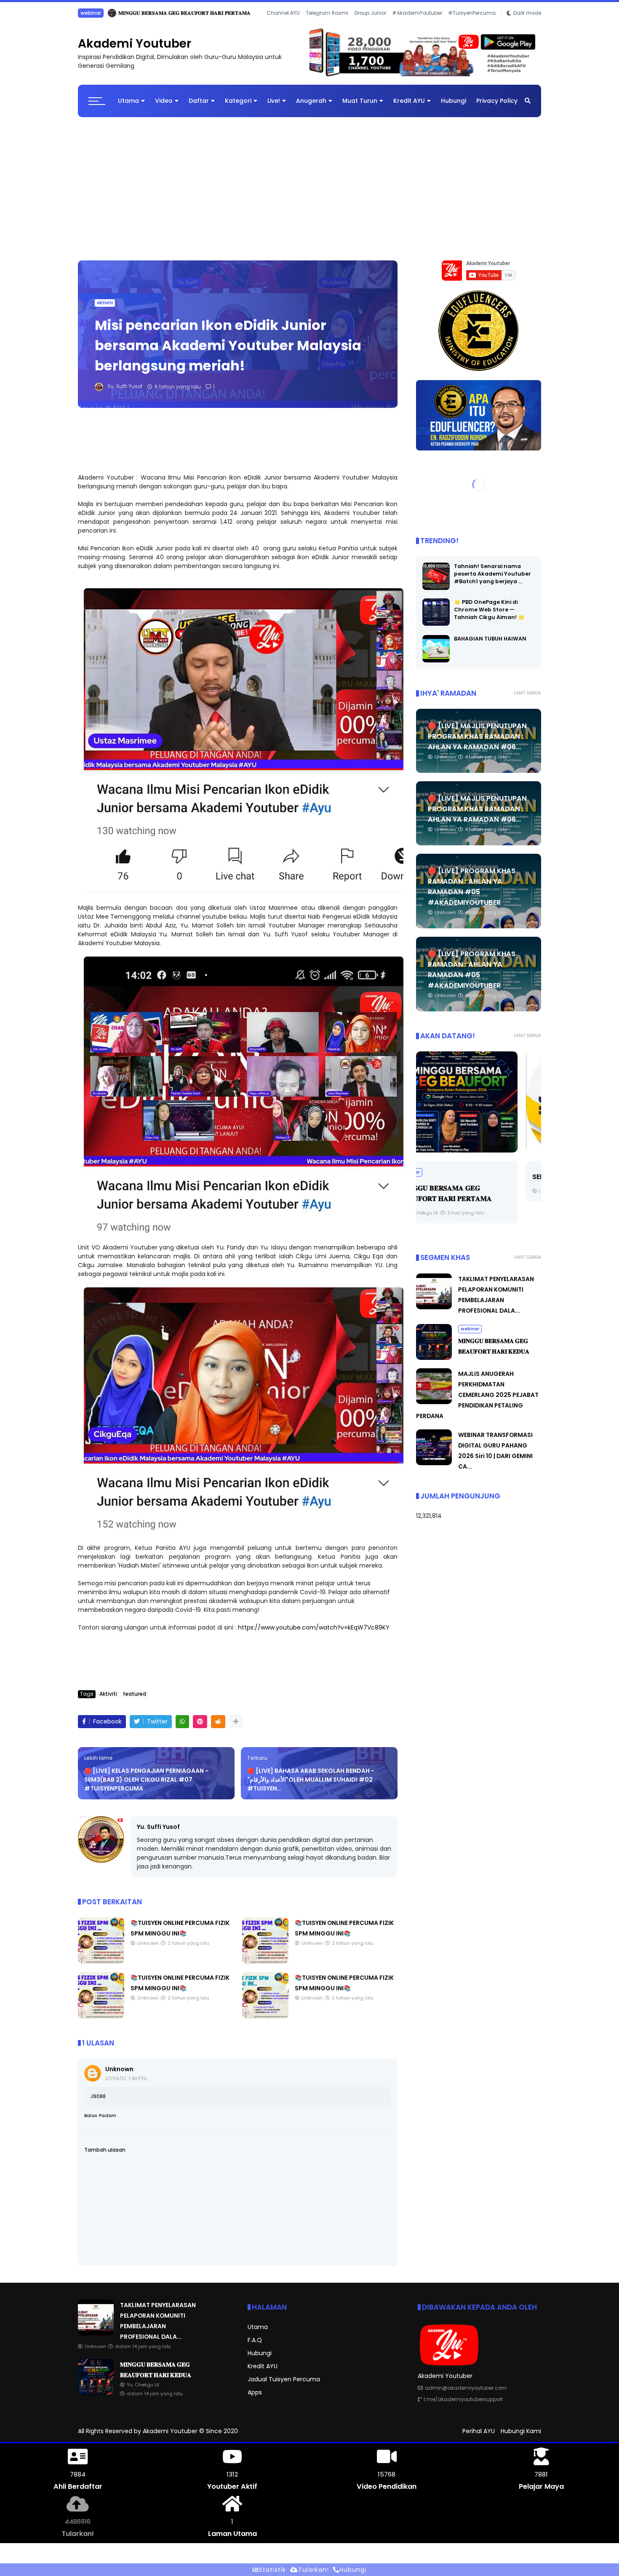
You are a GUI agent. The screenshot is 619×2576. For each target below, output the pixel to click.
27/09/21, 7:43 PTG (126, 2085)
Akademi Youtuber (135, 50)
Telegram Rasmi (327, 24)
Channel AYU (283, 24)
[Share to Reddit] (218, 1728)
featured (135, 1700)
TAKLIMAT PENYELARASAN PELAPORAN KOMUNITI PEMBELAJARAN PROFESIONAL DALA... (202, 13)
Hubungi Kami (521, 2437)
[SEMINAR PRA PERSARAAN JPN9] (479, 1109)
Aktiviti (105, 309)
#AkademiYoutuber (417, 24)
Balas (91, 2122)
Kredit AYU (409, 107)
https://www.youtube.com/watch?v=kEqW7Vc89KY (314, 1634)
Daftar (199, 107)
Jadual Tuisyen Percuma (284, 2386)
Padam (108, 2122)
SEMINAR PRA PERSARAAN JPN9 (475, 1183)
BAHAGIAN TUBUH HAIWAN (490, 645)
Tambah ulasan (105, 2156)
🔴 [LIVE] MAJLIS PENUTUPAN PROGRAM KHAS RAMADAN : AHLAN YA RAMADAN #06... (477, 743)
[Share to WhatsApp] (182, 1728)
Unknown (119, 2075)
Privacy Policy (497, 107)
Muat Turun (360, 107)
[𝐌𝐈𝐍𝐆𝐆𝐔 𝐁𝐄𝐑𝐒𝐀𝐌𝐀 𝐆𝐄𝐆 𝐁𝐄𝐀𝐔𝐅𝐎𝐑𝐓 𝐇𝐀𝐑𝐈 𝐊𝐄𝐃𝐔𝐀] (434, 1364)
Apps (255, 2399)
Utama (128, 107)
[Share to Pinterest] (200, 1728)
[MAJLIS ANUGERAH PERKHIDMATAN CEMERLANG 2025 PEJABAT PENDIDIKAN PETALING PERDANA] (434, 1408)
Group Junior (370, 24)
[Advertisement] (309, 191)
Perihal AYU (479, 2437)
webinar (470, 1335)
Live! (274, 107)
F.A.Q (255, 2346)
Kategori (238, 107)
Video (164, 107)
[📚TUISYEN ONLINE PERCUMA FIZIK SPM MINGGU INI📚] (101, 1968)
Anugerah (311, 107)
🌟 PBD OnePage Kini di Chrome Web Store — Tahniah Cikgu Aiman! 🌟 (489, 616)
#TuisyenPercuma (472, 24)
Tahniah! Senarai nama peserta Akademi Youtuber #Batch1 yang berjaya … (492, 580)
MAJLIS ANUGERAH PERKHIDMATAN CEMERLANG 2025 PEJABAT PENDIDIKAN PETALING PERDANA (477, 1401)
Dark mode (527, 24)
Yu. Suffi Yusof (158, 1833)
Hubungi (454, 107)
